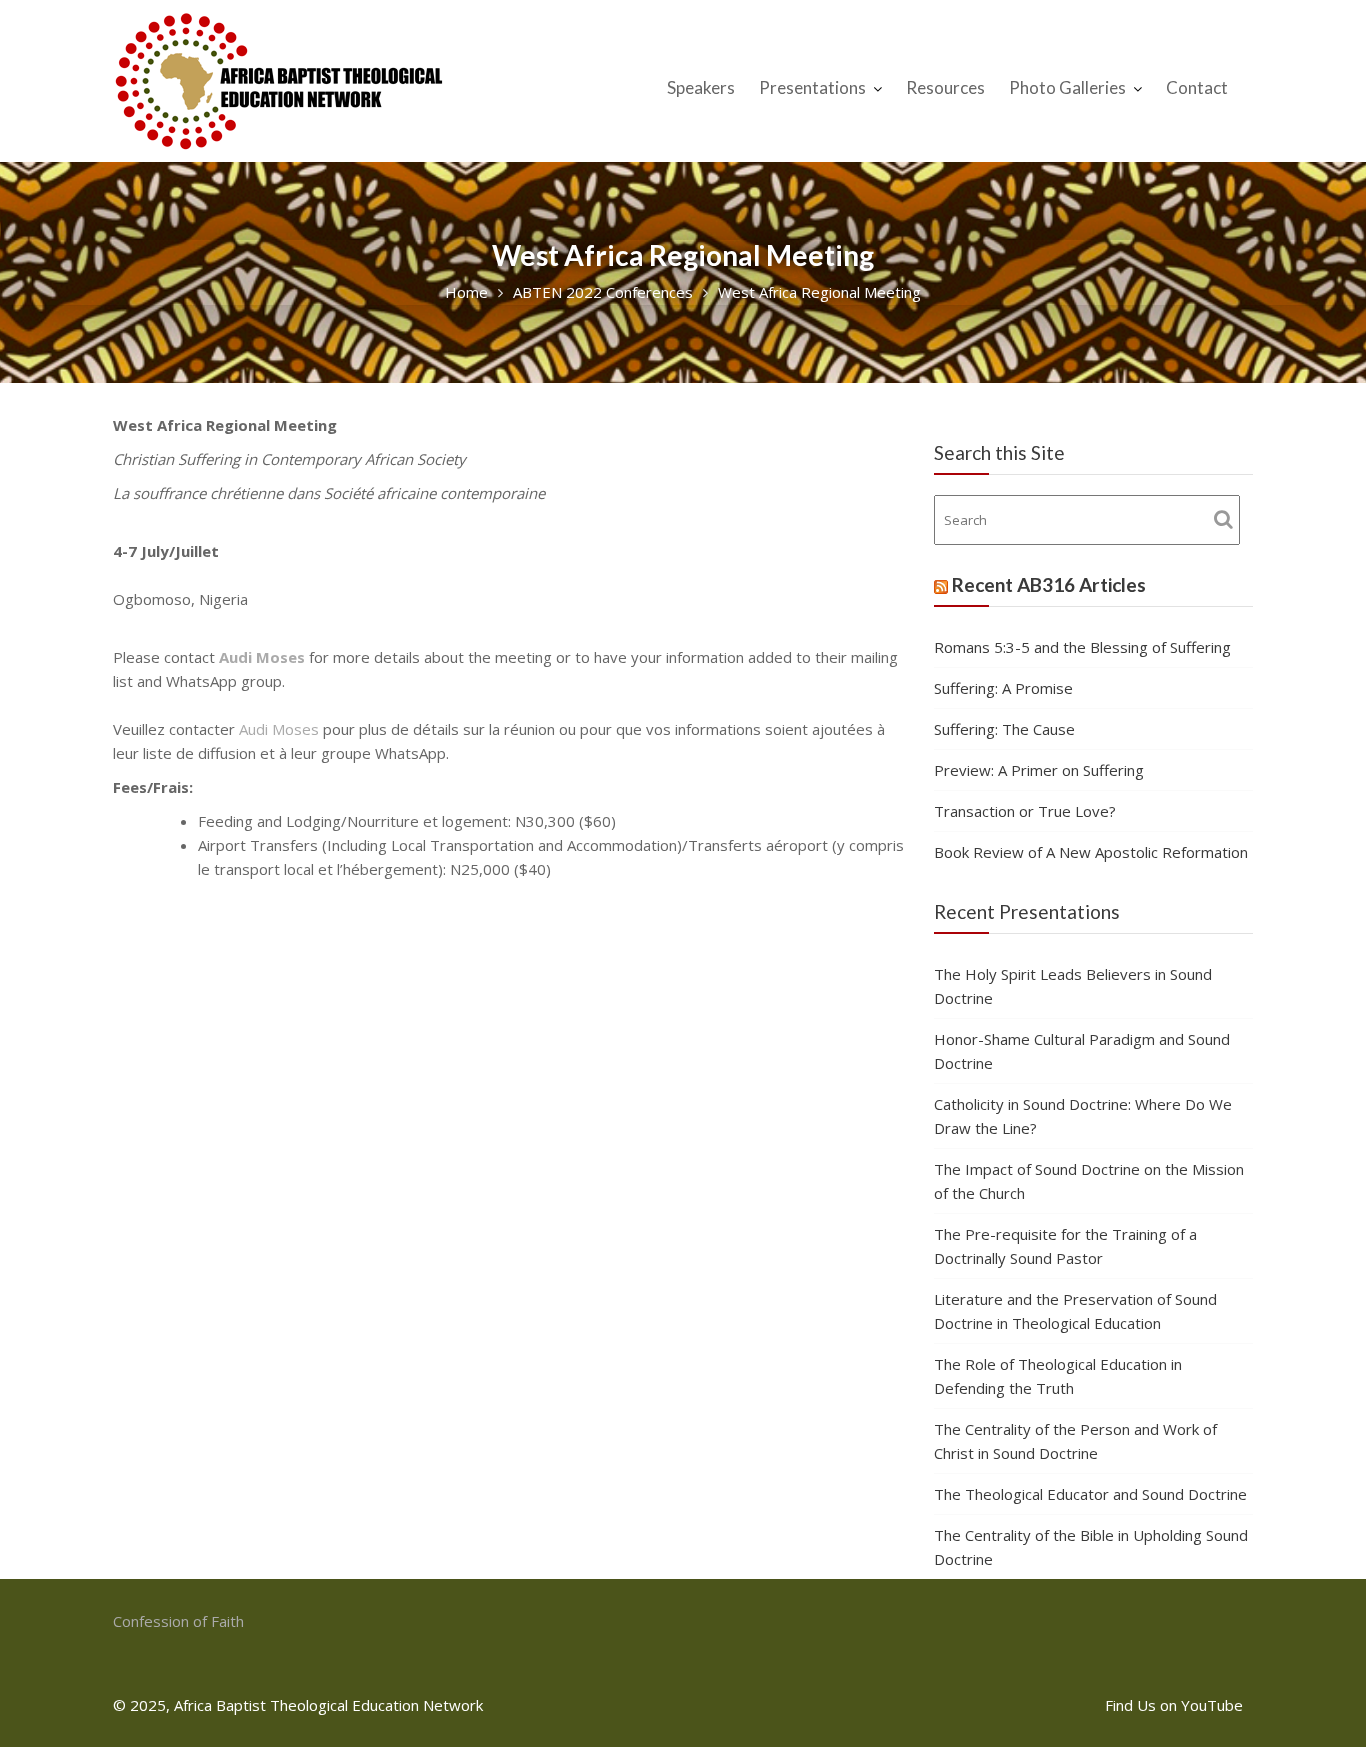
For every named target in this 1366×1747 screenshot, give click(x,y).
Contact (1197, 87)
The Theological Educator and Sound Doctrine (1090, 1494)
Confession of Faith (178, 1621)
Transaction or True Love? (1025, 811)
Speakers (701, 87)
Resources (945, 87)
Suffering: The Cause (1004, 729)
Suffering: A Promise (1003, 688)
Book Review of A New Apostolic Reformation (1091, 852)
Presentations (812, 87)
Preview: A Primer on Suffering (1039, 770)
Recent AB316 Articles (1049, 584)
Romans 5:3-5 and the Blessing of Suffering (1082, 647)
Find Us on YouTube (1174, 1705)
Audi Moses (262, 657)
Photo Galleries (1067, 87)
